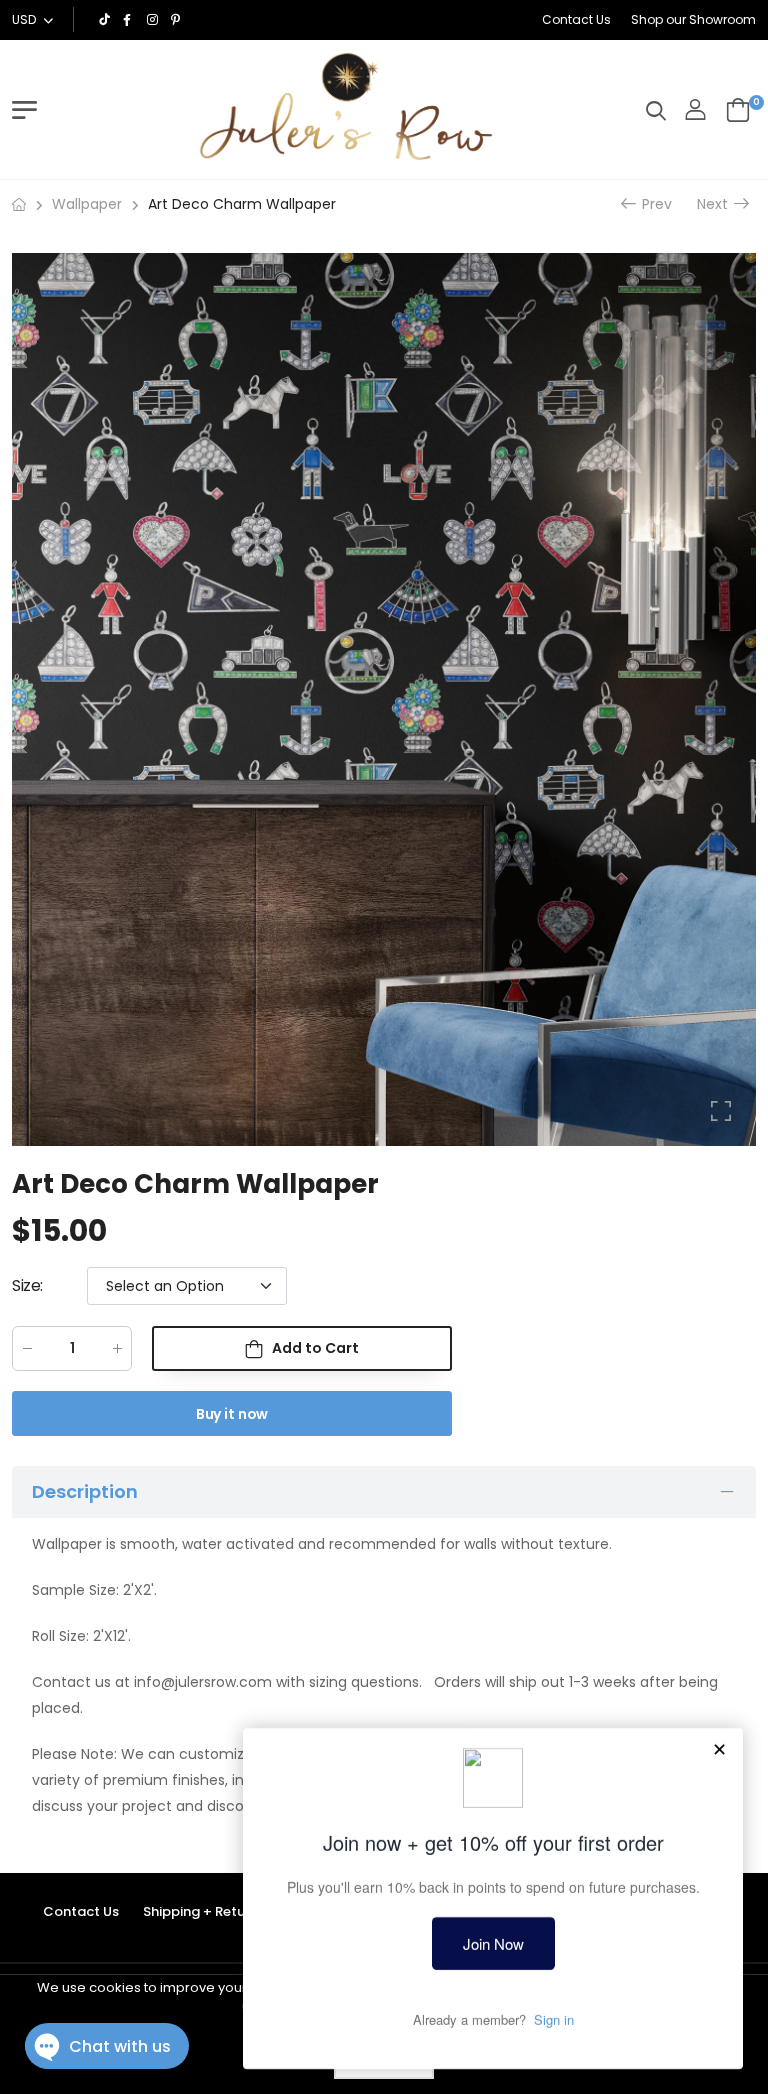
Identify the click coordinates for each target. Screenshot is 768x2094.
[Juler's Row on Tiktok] (106, 20)
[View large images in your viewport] (721, 1111)
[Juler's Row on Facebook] (130, 20)
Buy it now (232, 1414)
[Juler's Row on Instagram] (154, 20)
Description (85, 1490)
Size (27, 1285)
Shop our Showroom (693, 19)
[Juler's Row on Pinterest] (178, 20)
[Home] (19, 204)
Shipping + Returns (204, 1911)
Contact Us (576, 19)
